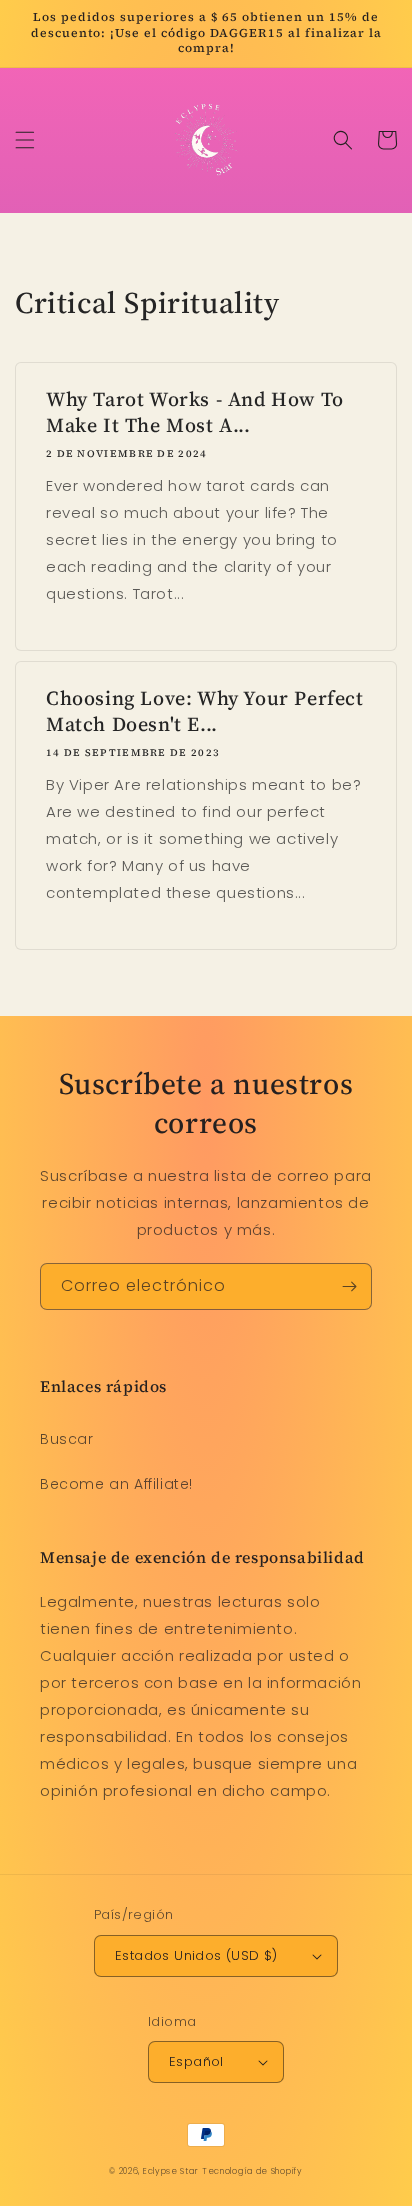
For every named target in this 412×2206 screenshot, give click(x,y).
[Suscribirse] (349, 1286)
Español (196, 2061)
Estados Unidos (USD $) (196, 1955)
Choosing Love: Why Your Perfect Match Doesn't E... (205, 711)
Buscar (67, 1439)
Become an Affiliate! (116, 1484)
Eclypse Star (170, 2171)
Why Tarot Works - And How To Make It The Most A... (195, 412)
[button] (25, 140)
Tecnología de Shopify (252, 2171)
